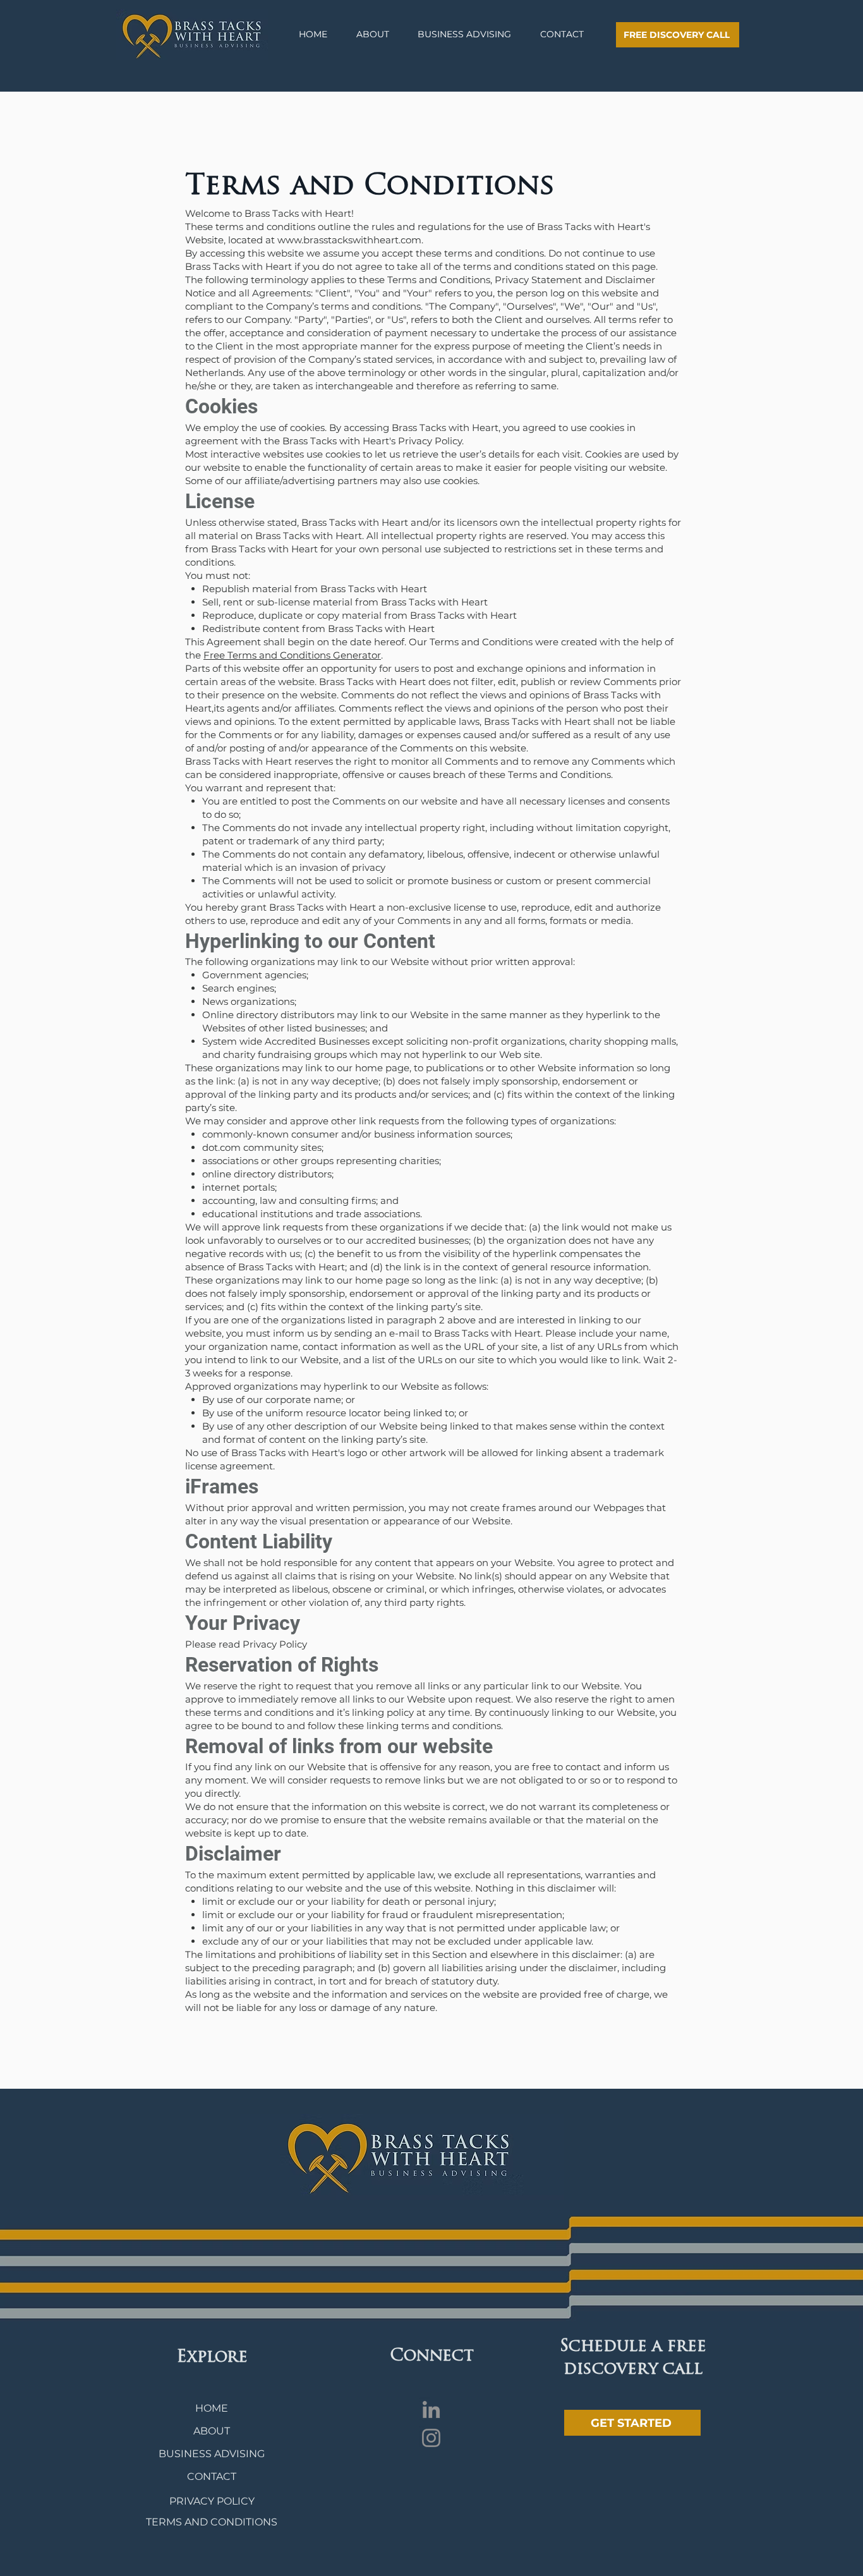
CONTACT (212, 2476)
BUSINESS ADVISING (212, 2454)
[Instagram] (431, 2438)
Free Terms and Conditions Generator (292, 655)
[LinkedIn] (431, 2409)
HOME (212, 2408)
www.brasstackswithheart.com (349, 240)
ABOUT (212, 2431)
